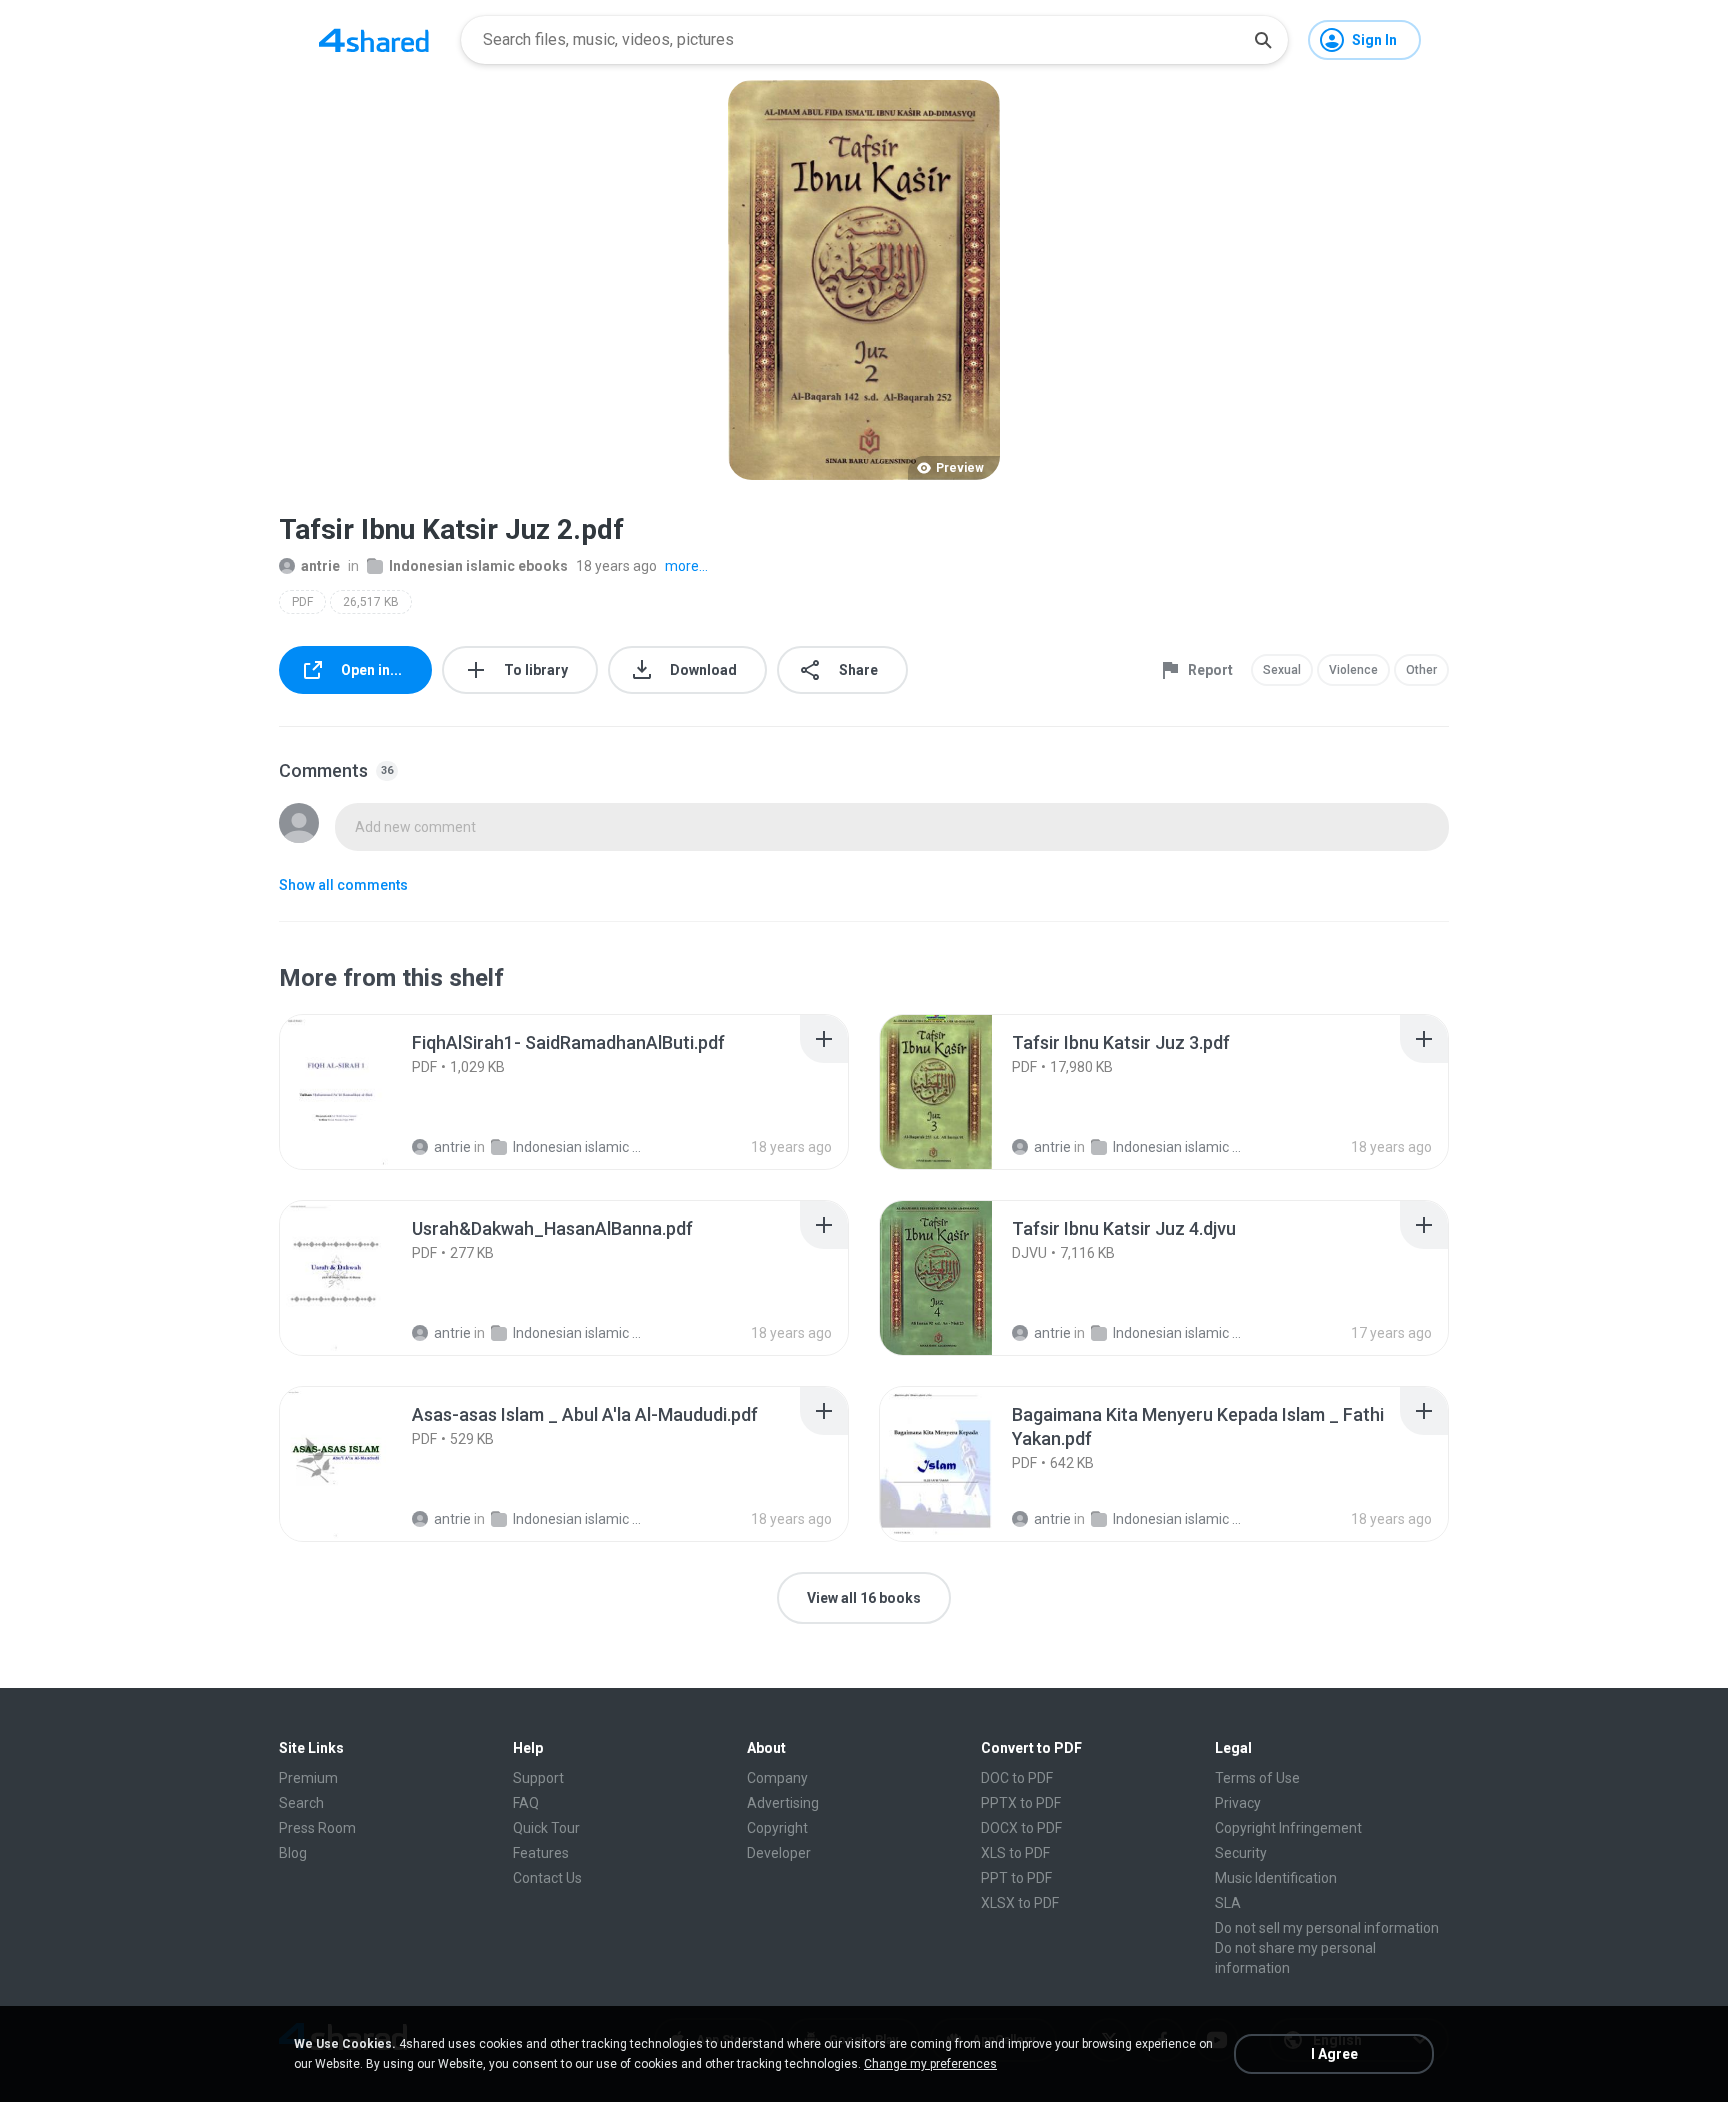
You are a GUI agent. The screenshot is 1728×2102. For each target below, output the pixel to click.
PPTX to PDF (1021, 1803)
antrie (320, 566)
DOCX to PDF (1021, 1828)
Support (538, 1778)
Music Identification (1276, 1878)
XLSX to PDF (1020, 1903)
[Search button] (1263, 40)
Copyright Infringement (1288, 1828)
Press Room (317, 1828)
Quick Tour (546, 1828)
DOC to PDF (1017, 1778)
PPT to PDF (1016, 1878)
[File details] (358, 1092)
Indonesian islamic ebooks (478, 566)
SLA (1228, 1903)
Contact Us (547, 1878)
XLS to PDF (1015, 1853)
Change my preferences (930, 2064)
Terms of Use (1257, 1778)
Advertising (783, 1803)
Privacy (1238, 1803)
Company (777, 1778)
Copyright (777, 1828)
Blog (293, 1853)
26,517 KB (371, 602)
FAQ (526, 1803)
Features (541, 1853)
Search (301, 1803)
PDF (302, 602)
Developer (779, 1853)
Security (1241, 1853)
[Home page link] (374, 40)
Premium (308, 1778)
